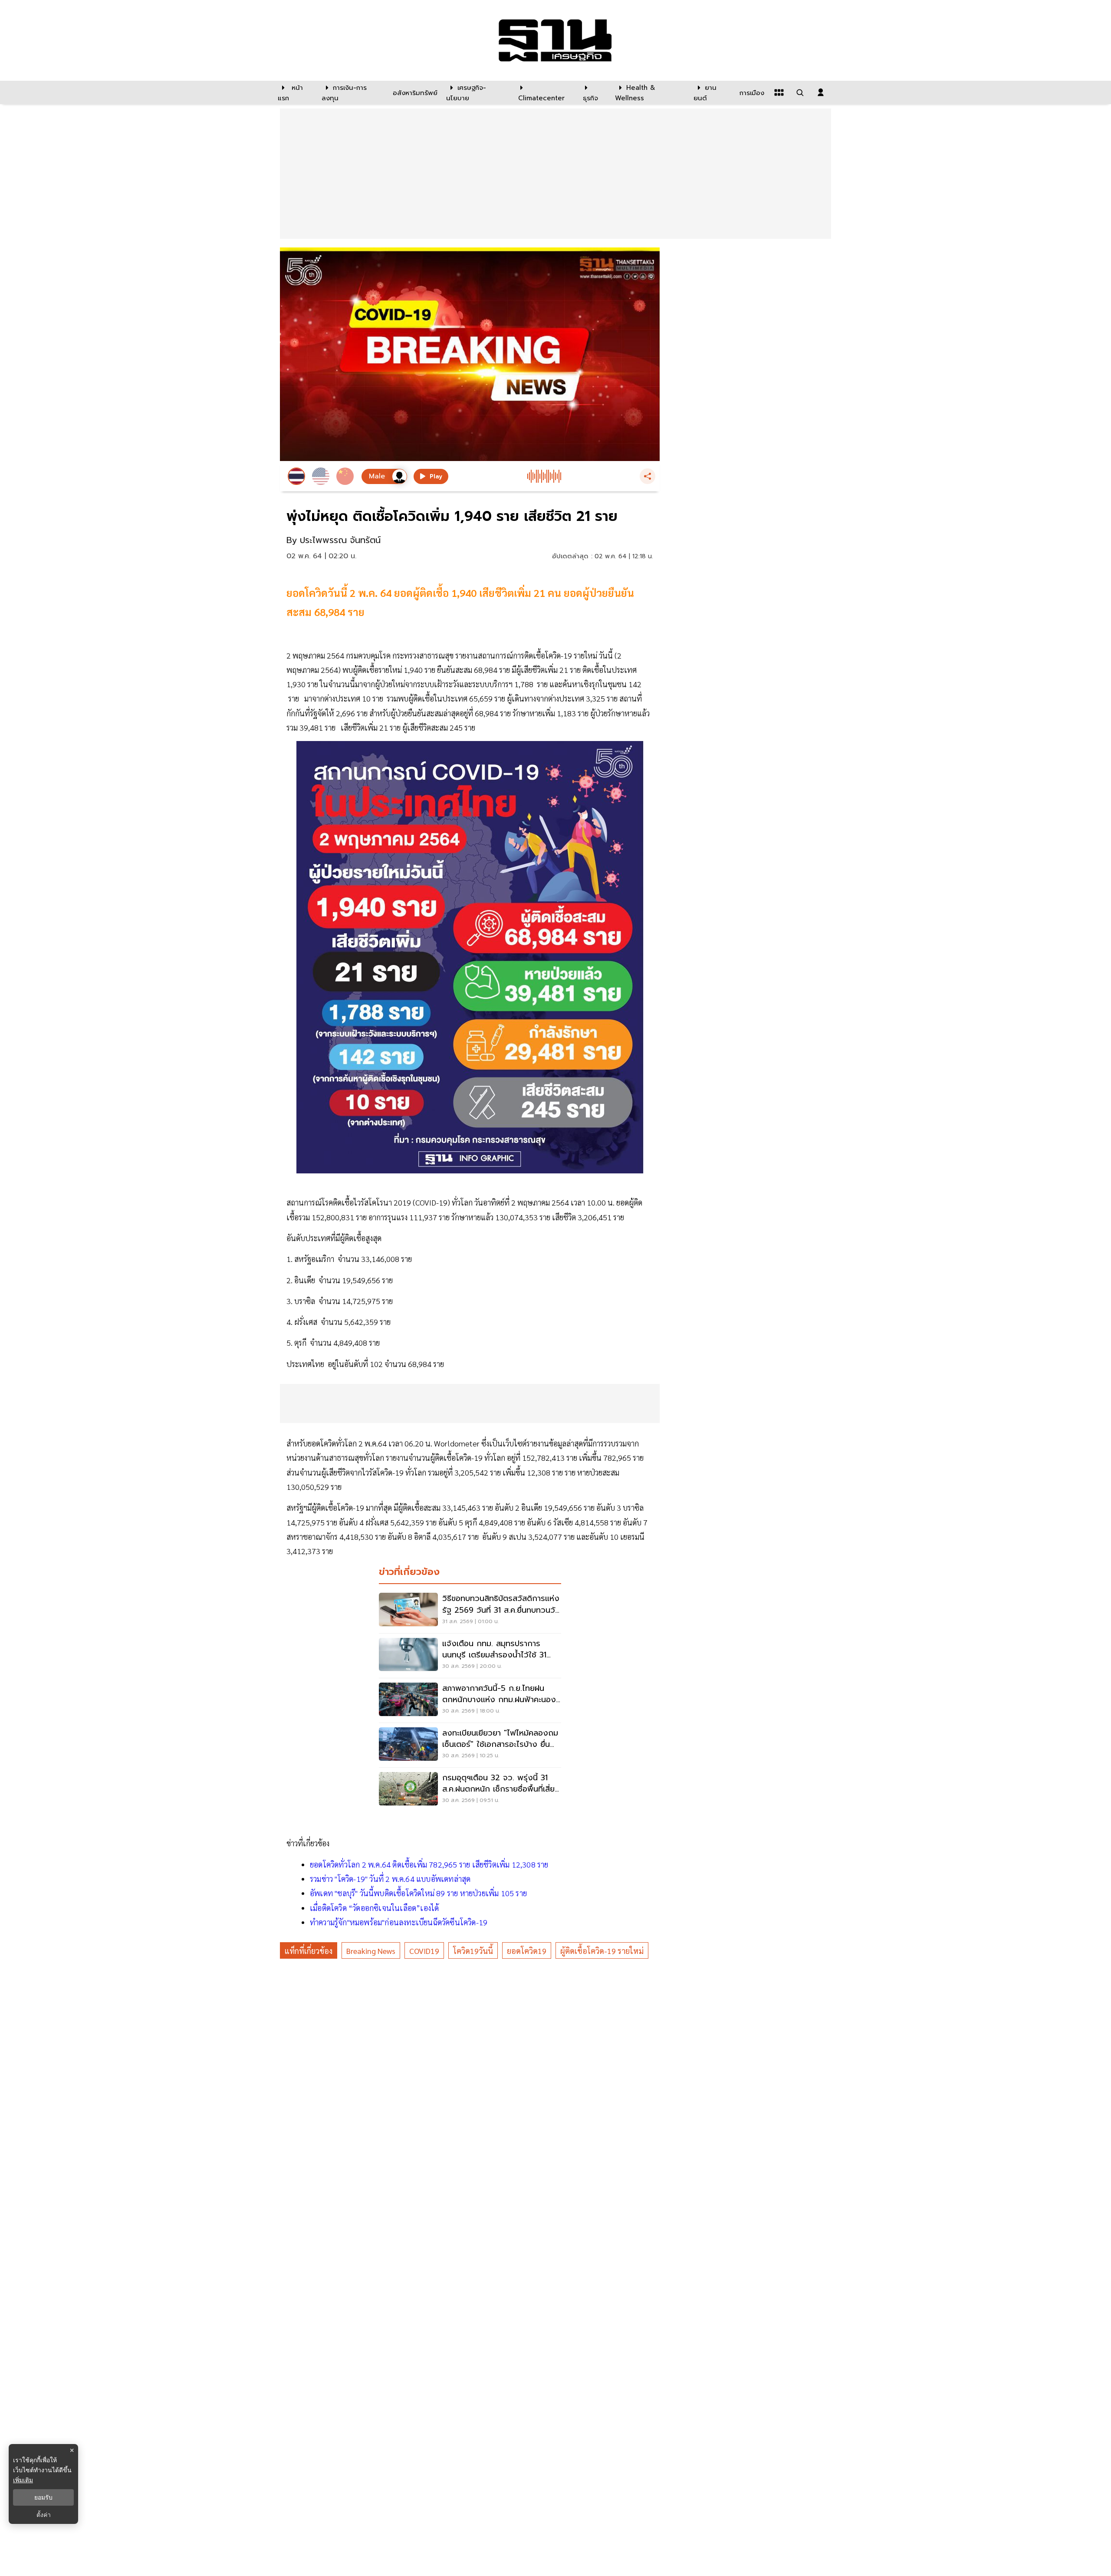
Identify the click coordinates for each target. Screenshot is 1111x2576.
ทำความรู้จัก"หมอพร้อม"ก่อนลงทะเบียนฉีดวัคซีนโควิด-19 (399, 1922)
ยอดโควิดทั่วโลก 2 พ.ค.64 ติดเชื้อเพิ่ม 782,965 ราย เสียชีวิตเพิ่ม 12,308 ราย (429, 1864)
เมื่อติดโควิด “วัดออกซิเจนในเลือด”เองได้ (374, 1908)
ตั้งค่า (44, 2515)
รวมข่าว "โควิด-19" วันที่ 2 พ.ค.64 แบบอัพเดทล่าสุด (390, 1879)
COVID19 (424, 1951)
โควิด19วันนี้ (473, 1951)
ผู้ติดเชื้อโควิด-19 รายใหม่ (602, 1951)
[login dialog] (821, 92)
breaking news (371, 1951)
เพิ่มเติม (23, 2480)
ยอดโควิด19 (527, 1951)
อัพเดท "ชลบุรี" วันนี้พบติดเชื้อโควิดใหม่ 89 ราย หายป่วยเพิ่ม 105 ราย (418, 1893)
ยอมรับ (43, 2497)
